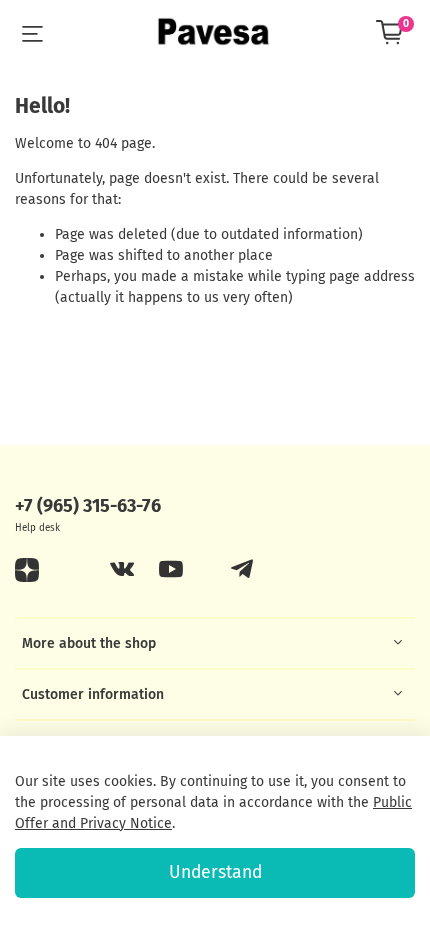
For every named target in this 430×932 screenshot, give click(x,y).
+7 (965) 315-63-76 (88, 506)
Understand (215, 872)
